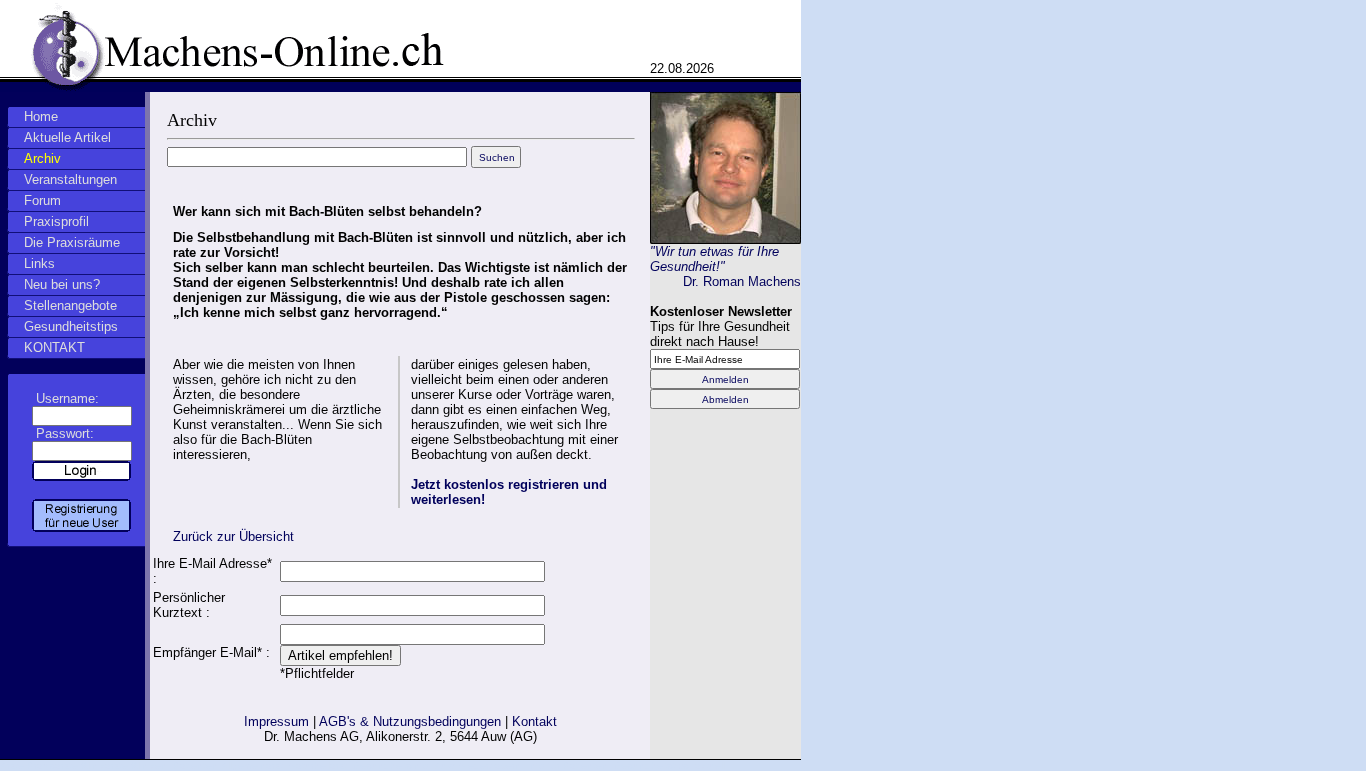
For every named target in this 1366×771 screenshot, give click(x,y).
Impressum (276, 721)
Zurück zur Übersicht (233, 536)
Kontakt (534, 721)
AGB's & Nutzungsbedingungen (410, 721)
